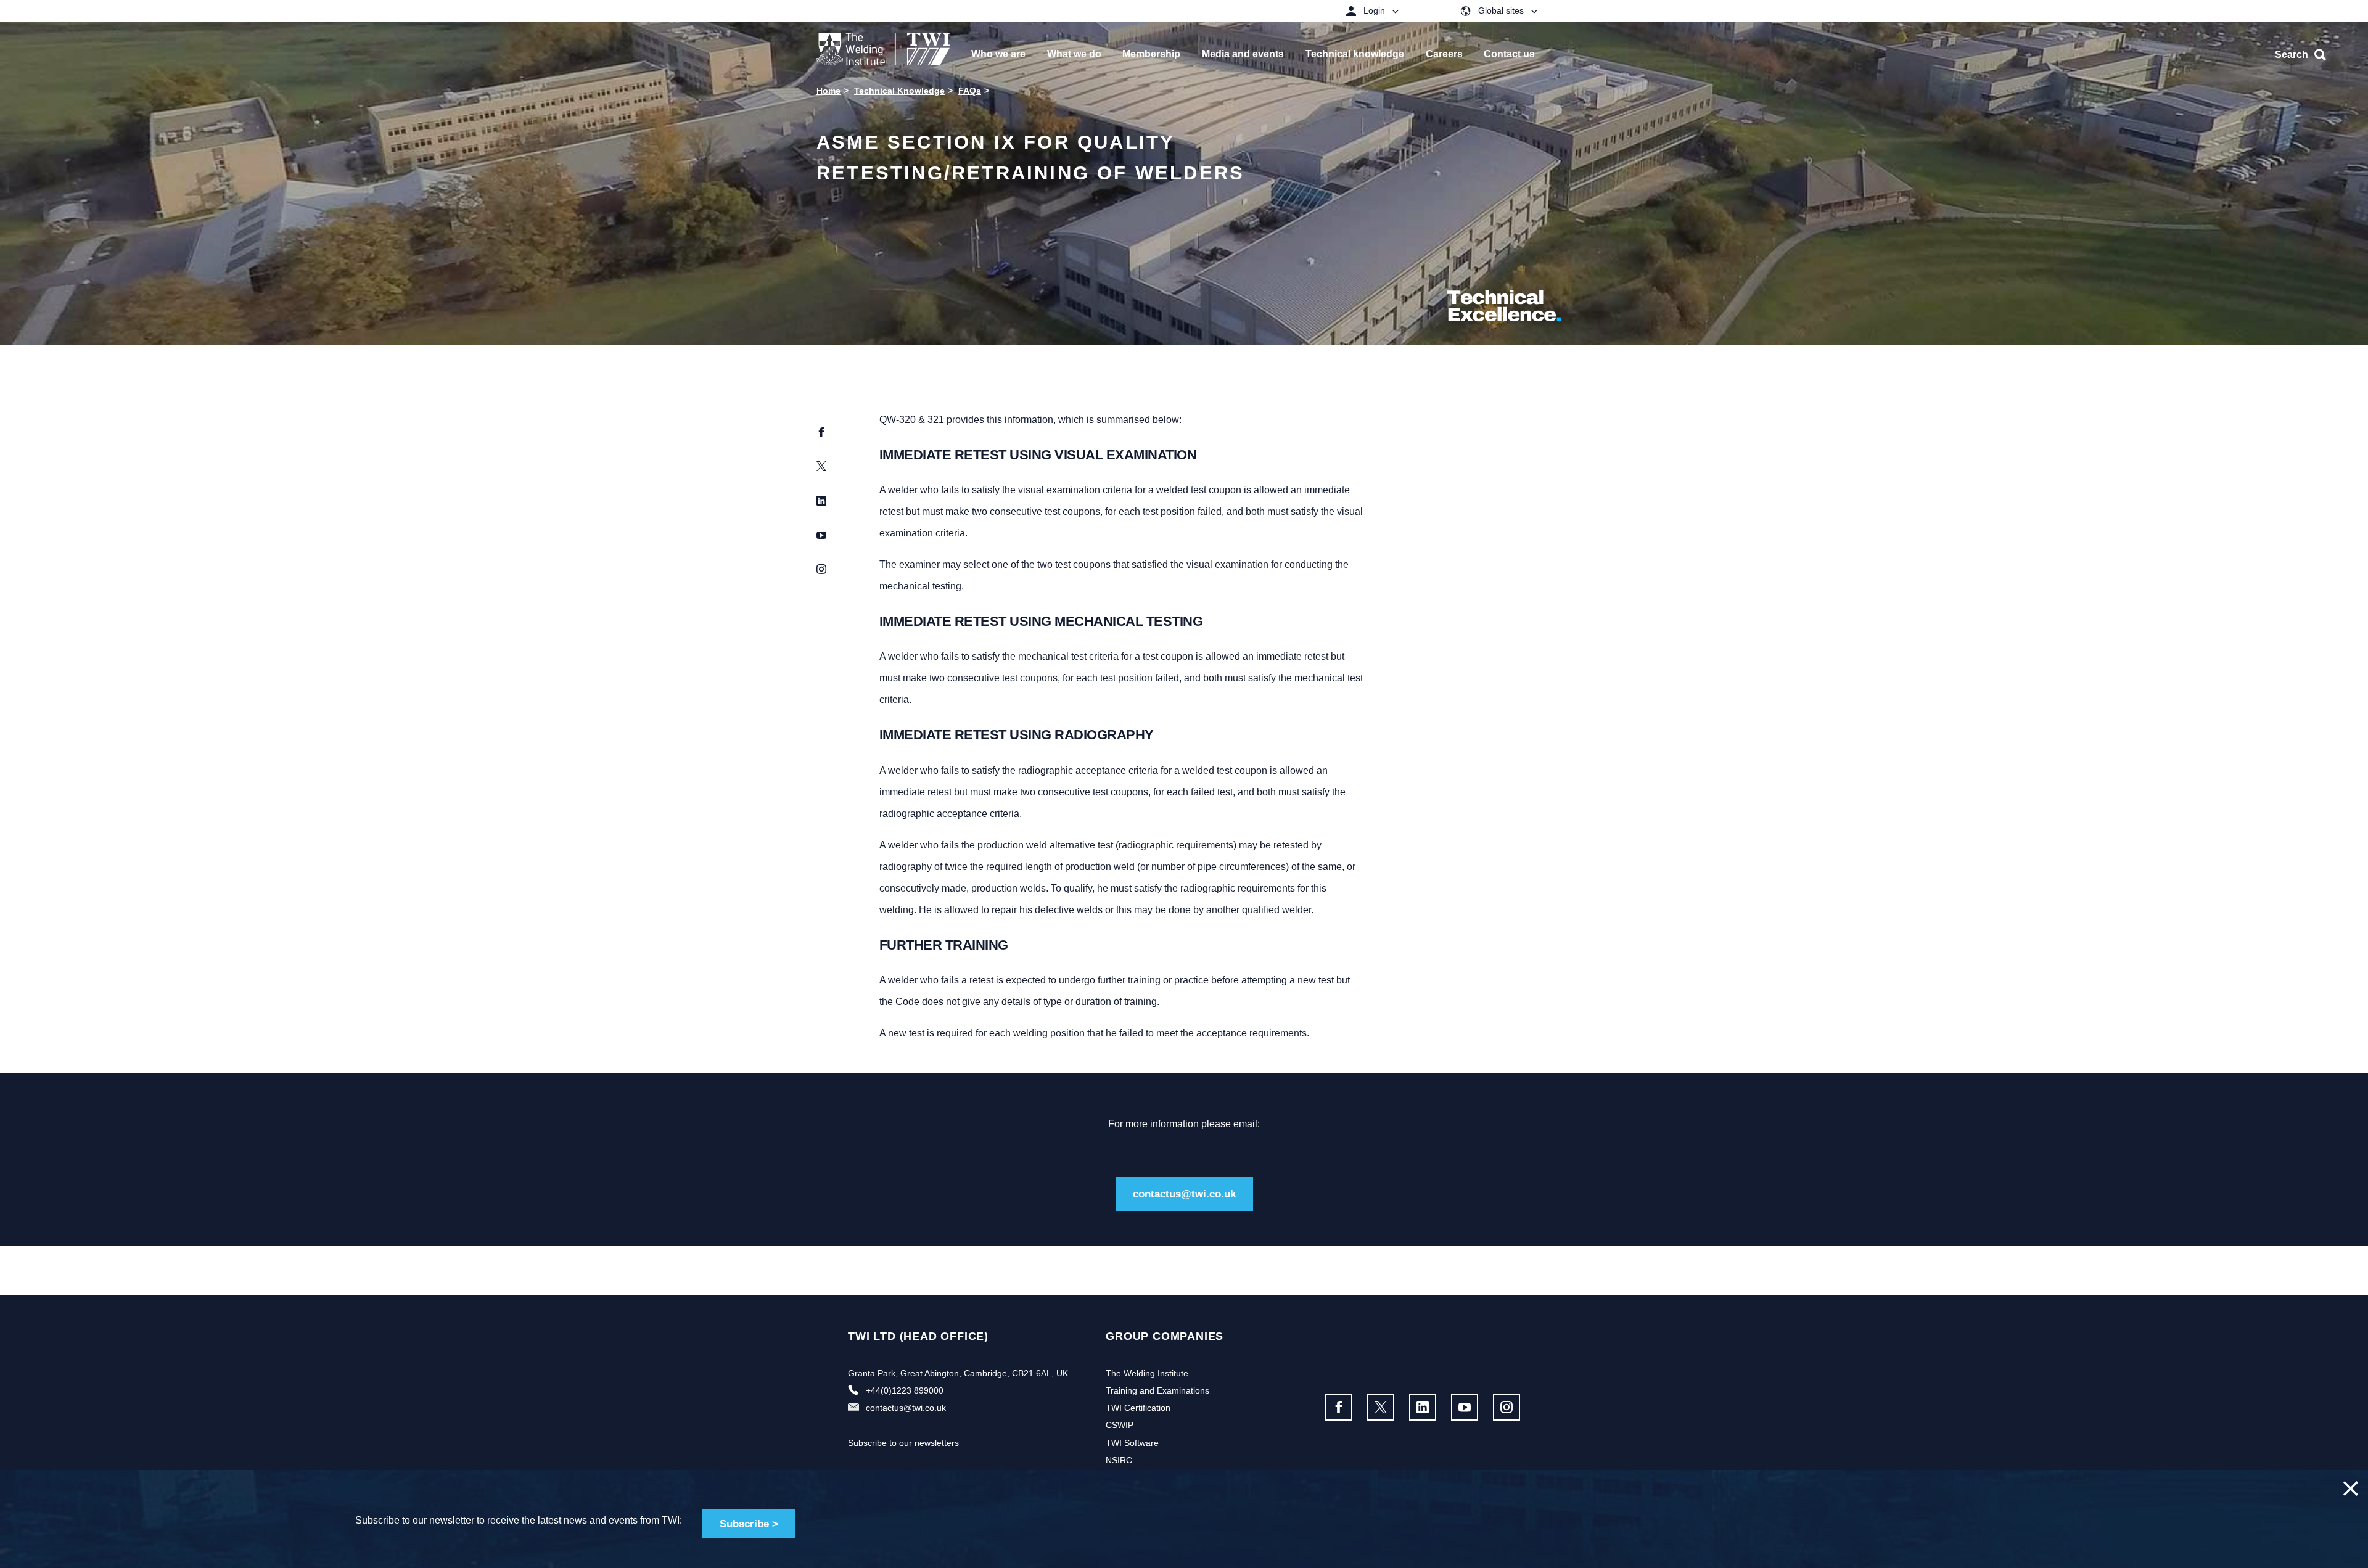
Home (828, 91)
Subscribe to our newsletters (903, 1443)
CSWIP (1120, 1425)
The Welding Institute (1147, 1373)
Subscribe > (749, 1524)
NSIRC (1119, 1460)
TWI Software (1132, 1443)
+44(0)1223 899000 (905, 1390)
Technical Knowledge (899, 91)
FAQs (970, 91)
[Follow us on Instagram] (1507, 1407)
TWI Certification (1138, 1408)
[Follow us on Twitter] (1381, 1407)
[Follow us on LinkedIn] (1423, 1407)
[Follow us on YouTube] (1465, 1407)
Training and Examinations (1157, 1390)
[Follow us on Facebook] (1339, 1407)
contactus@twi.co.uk (1184, 1194)
